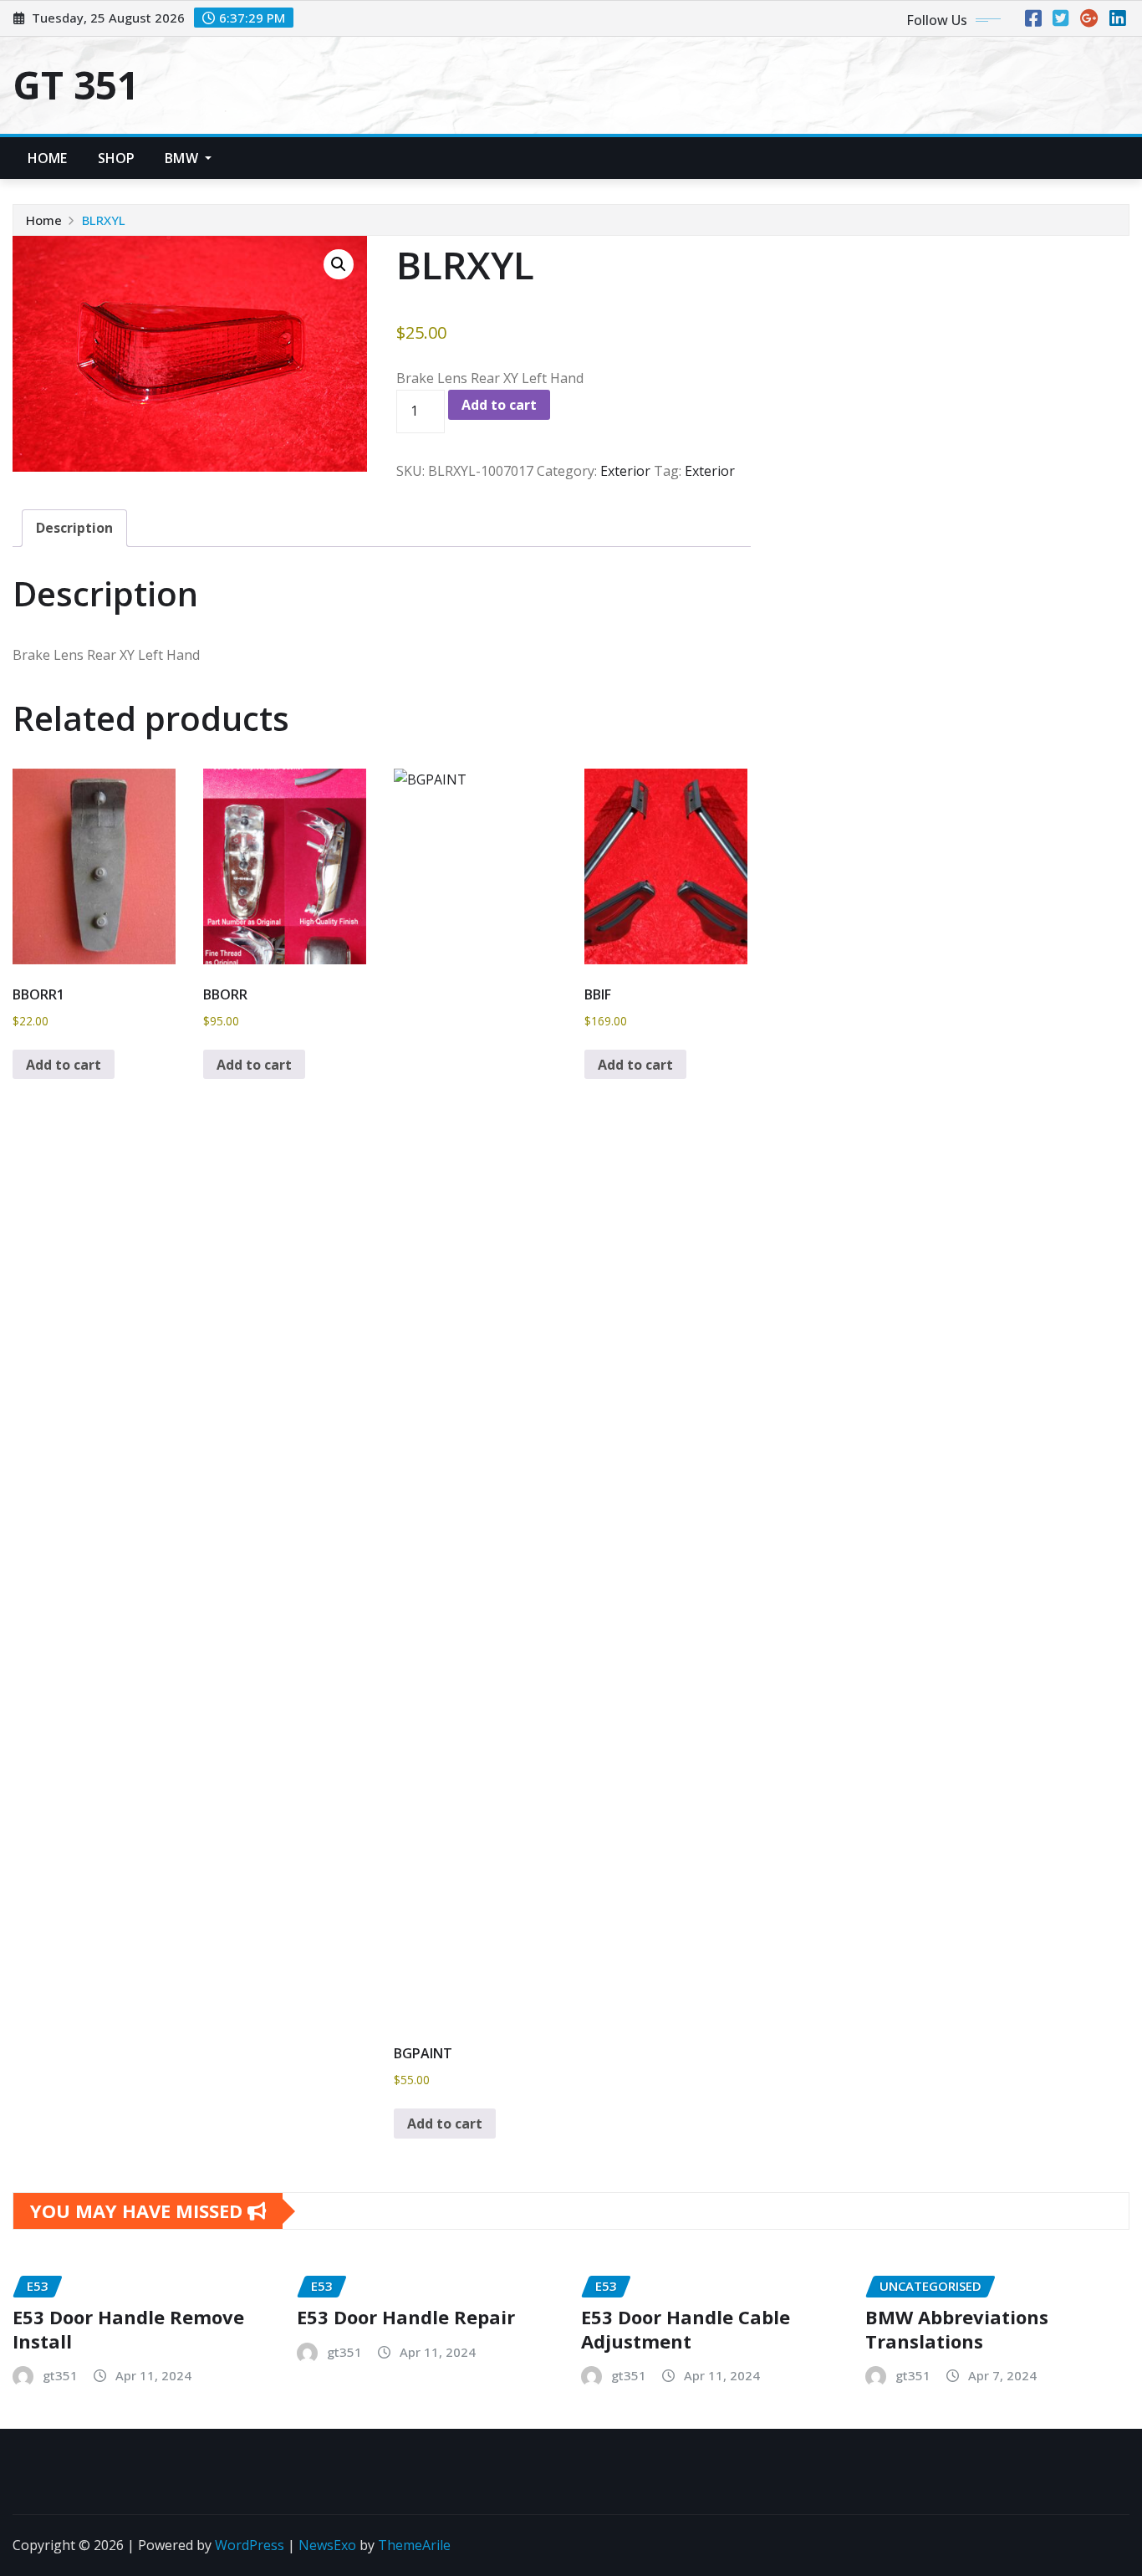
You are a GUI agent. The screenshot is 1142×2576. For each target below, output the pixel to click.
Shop (117, 158)
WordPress (250, 2545)
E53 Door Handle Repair (406, 2317)
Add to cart (499, 405)
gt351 (60, 2375)
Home (48, 158)
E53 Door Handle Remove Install (128, 2329)
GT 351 (76, 84)
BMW (183, 158)
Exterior (625, 471)
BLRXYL (104, 220)
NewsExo (327, 2545)
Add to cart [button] (64, 1065)
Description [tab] (74, 528)
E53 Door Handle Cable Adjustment (686, 2329)
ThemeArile (414, 2545)
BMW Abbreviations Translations (957, 2329)
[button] (339, 264)
